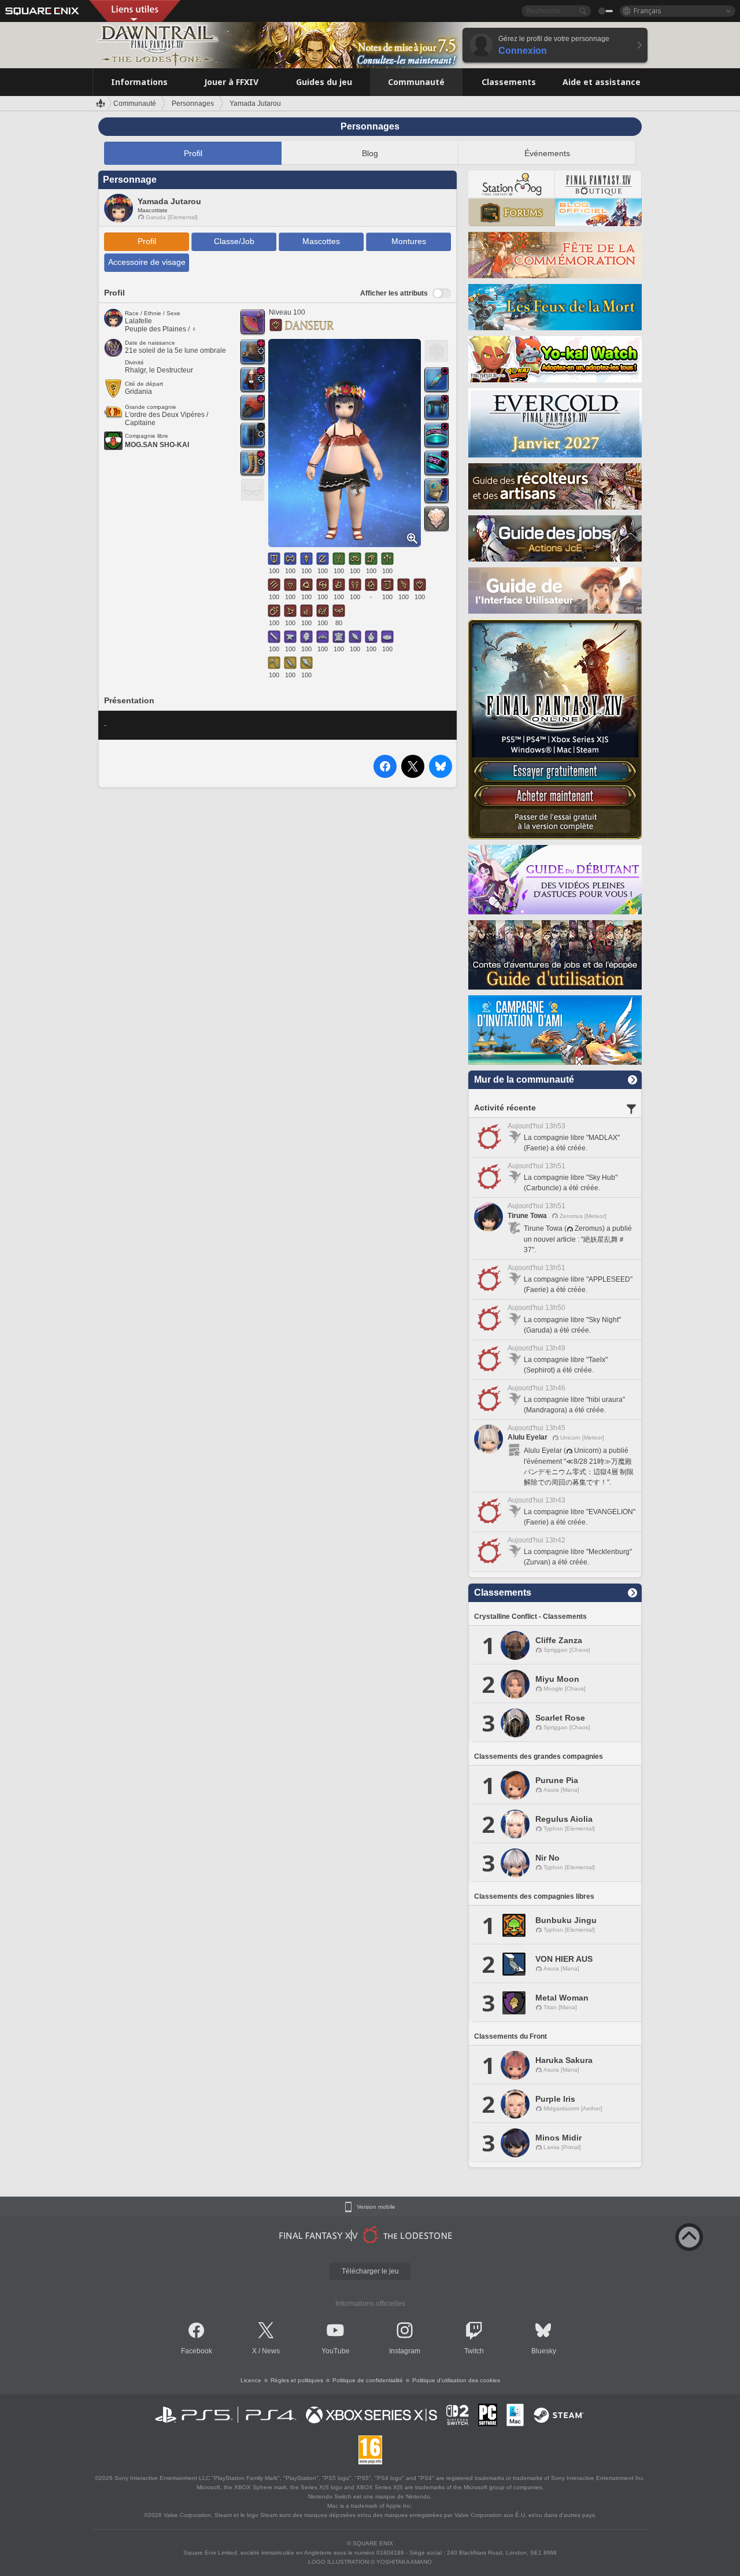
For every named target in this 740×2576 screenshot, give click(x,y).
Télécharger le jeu (370, 2271)
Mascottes (321, 241)
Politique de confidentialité (368, 2380)
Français (647, 11)
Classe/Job (234, 241)
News (271, 2351)
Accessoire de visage (147, 262)
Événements (547, 153)
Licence (251, 2380)
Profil (193, 153)
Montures (409, 241)
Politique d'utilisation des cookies (456, 2380)
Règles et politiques (297, 2380)
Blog (370, 153)
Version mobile (376, 2207)
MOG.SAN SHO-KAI (157, 445)
